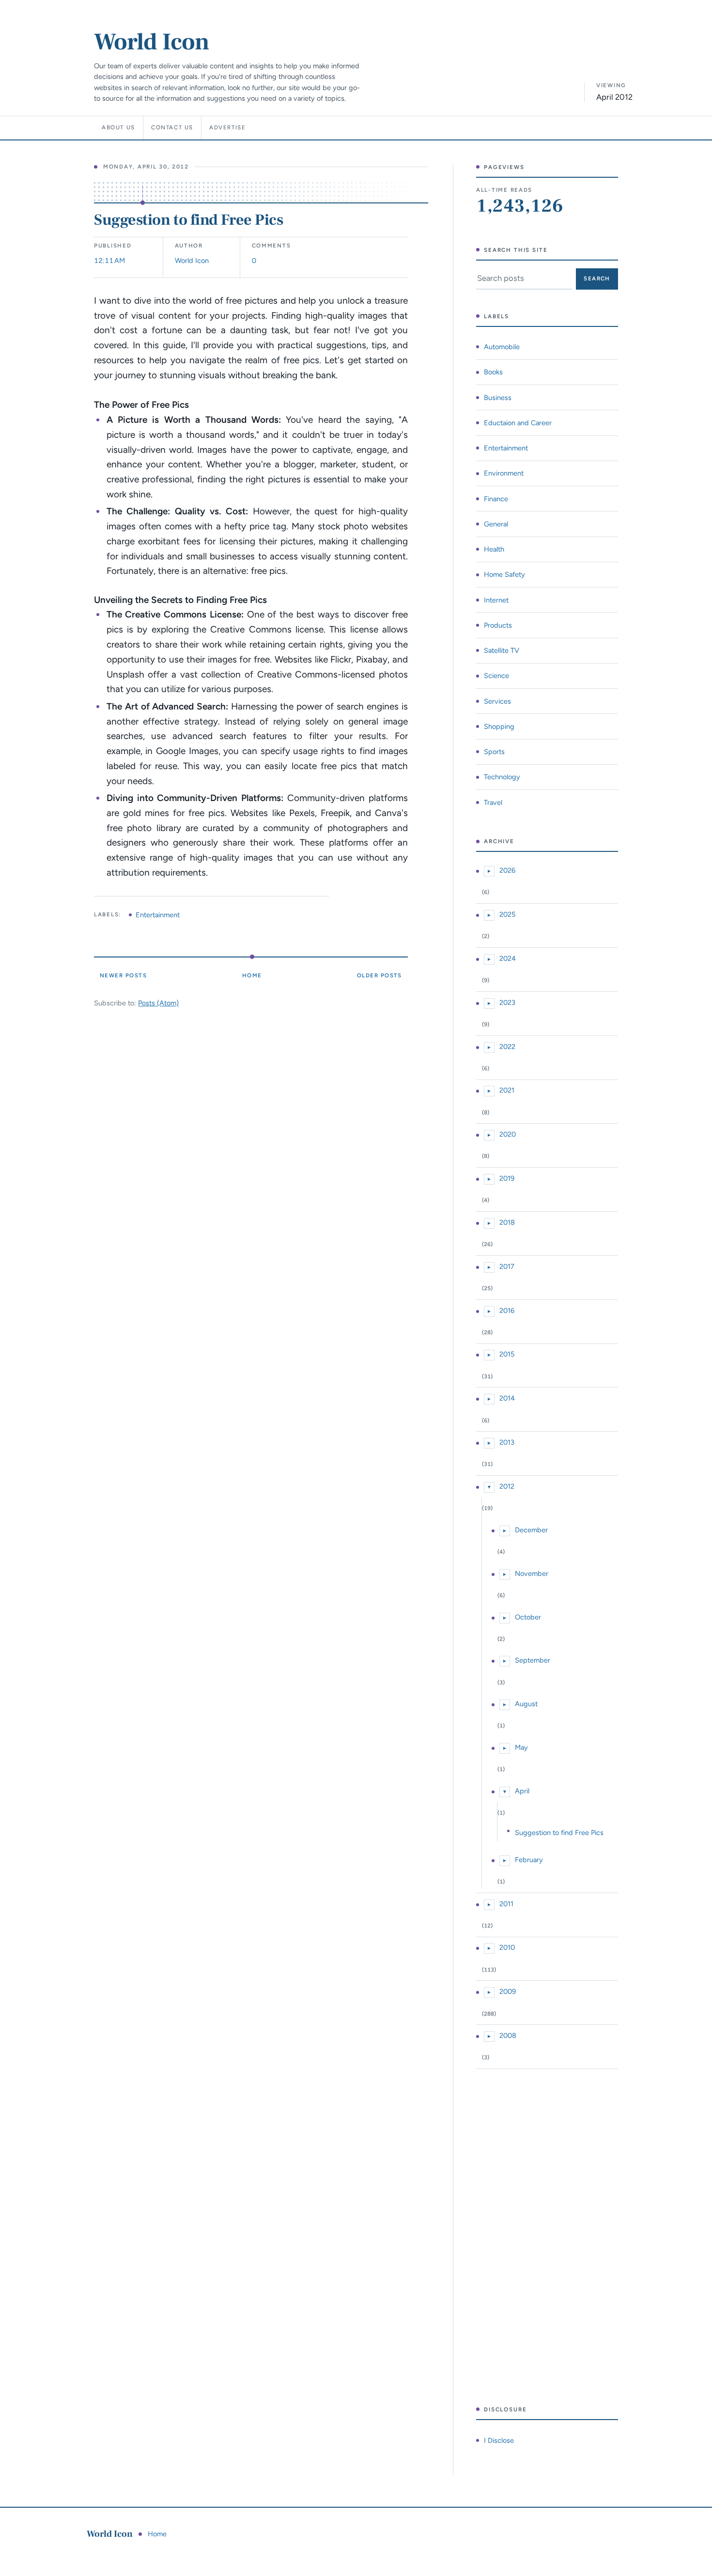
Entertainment (158, 915)
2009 (508, 1991)
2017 (507, 1266)
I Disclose (499, 2440)
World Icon (152, 42)
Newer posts (123, 975)
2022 (507, 1047)
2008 (508, 2036)
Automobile (502, 347)
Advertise (228, 127)
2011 (506, 1904)
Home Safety (504, 574)
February (529, 1860)
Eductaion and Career (518, 423)
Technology (502, 777)
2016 (507, 1311)
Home (252, 975)
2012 (507, 1486)
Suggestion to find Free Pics (188, 220)
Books (493, 372)
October (528, 1617)
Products (498, 625)
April (522, 1791)
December (531, 1530)
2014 (507, 1398)
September (533, 1660)
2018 (507, 1222)
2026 (507, 870)
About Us (118, 127)
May (521, 1747)
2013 (507, 1442)
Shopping (499, 726)
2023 (507, 1003)
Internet (496, 600)
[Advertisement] (547, 2237)
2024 (508, 958)
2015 (507, 1354)
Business (498, 398)
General (496, 524)
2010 (507, 1947)
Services (497, 701)
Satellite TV (502, 650)
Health (494, 549)
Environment (504, 473)
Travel (493, 802)
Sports (494, 752)
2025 (507, 914)
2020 (508, 1134)
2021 (507, 1090)
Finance (496, 499)
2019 (507, 1178)
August (526, 1704)
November (532, 1573)
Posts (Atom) (158, 1003)
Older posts (379, 975)
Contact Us (172, 127)
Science (496, 676)
